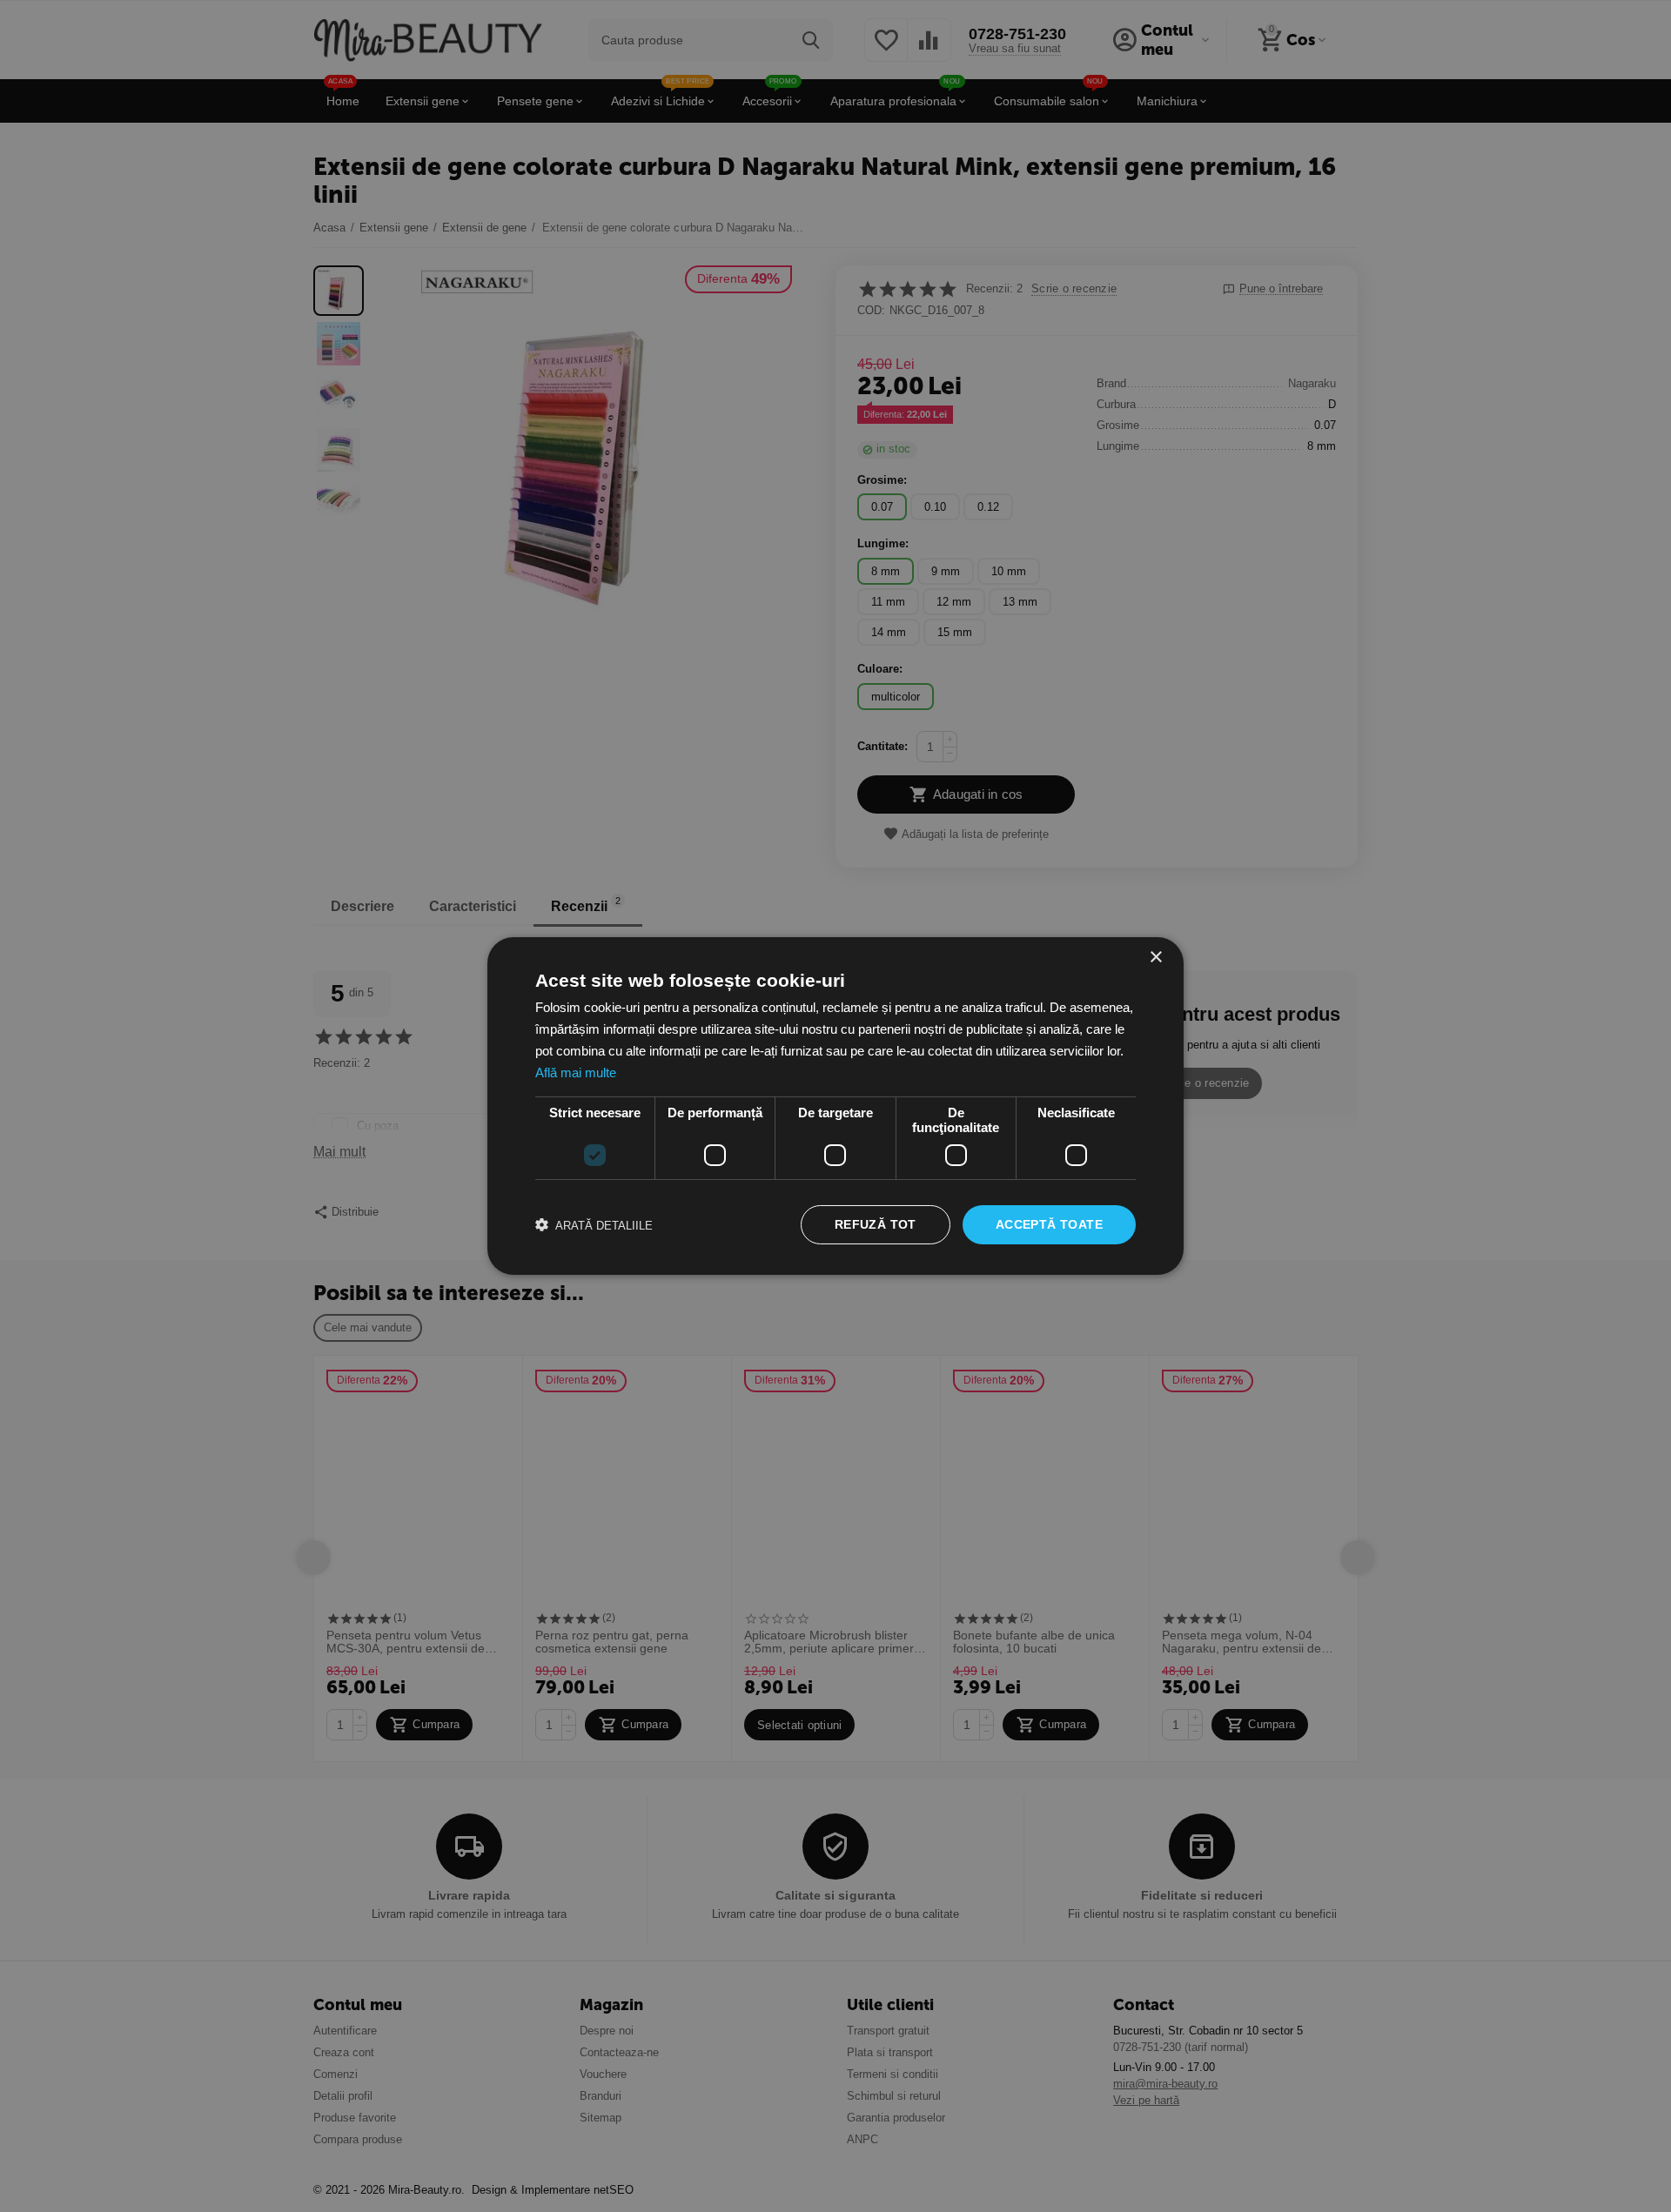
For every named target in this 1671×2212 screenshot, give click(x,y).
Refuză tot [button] (876, 1224)
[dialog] (835, 1106)
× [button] (1155, 958)
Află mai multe (576, 1072)
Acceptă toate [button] (1049, 1224)
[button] (594, 1225)
